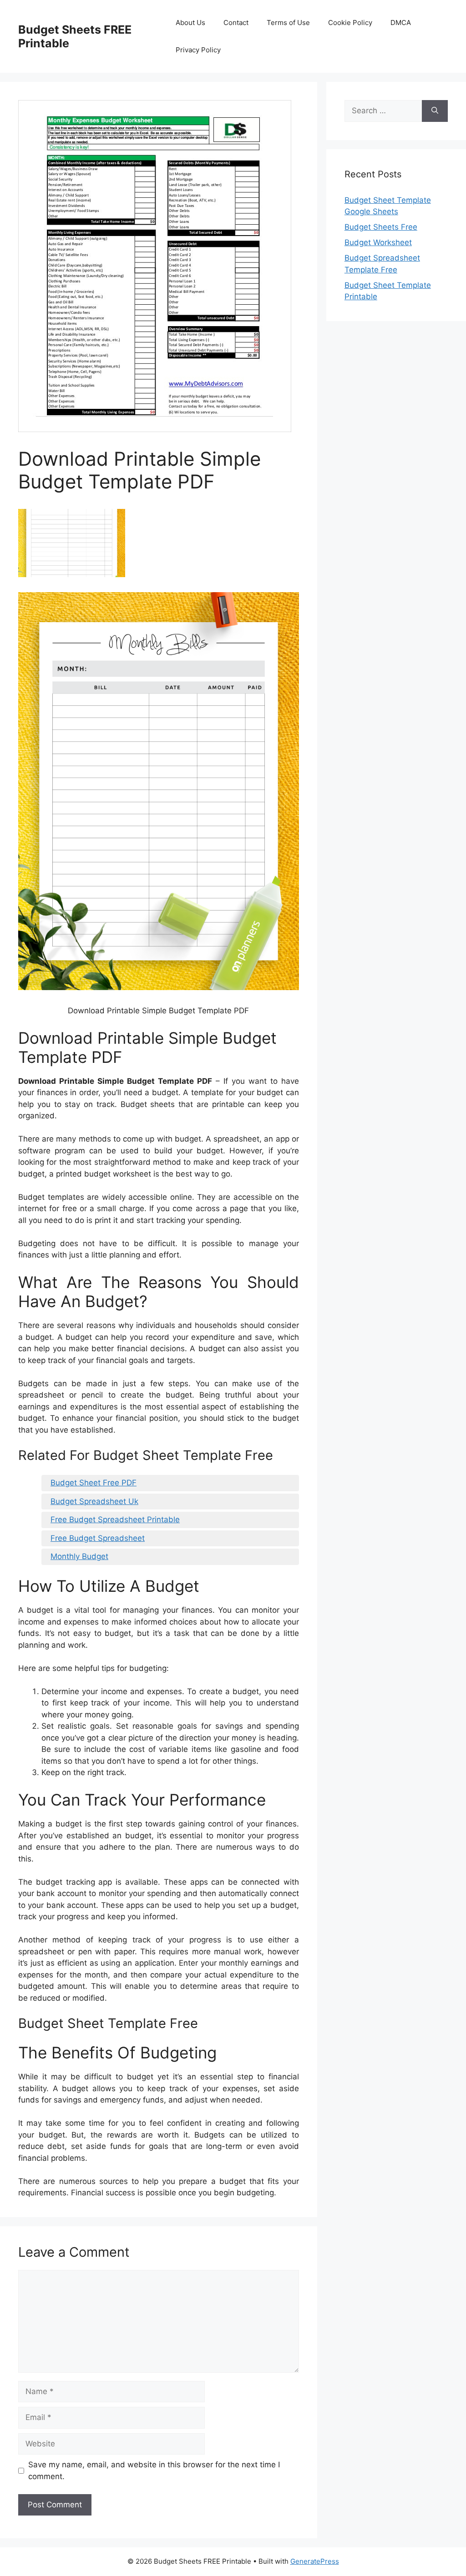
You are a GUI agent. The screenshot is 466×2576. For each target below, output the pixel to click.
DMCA (401, 23)
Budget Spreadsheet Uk (94, 1501)
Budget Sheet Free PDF (94, 1483)
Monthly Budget (79, 1556)
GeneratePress (315, 2561)
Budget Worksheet (378, 242)
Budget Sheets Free (381, 227)
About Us (190, 23)
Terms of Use (288, 23)
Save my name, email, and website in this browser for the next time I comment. (154, 2470)
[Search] (435, 111)
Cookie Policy (350, 23)
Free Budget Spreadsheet (98, 1538)
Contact (236, 23)
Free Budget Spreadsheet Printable (115, 1519)
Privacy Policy (198, 50)
